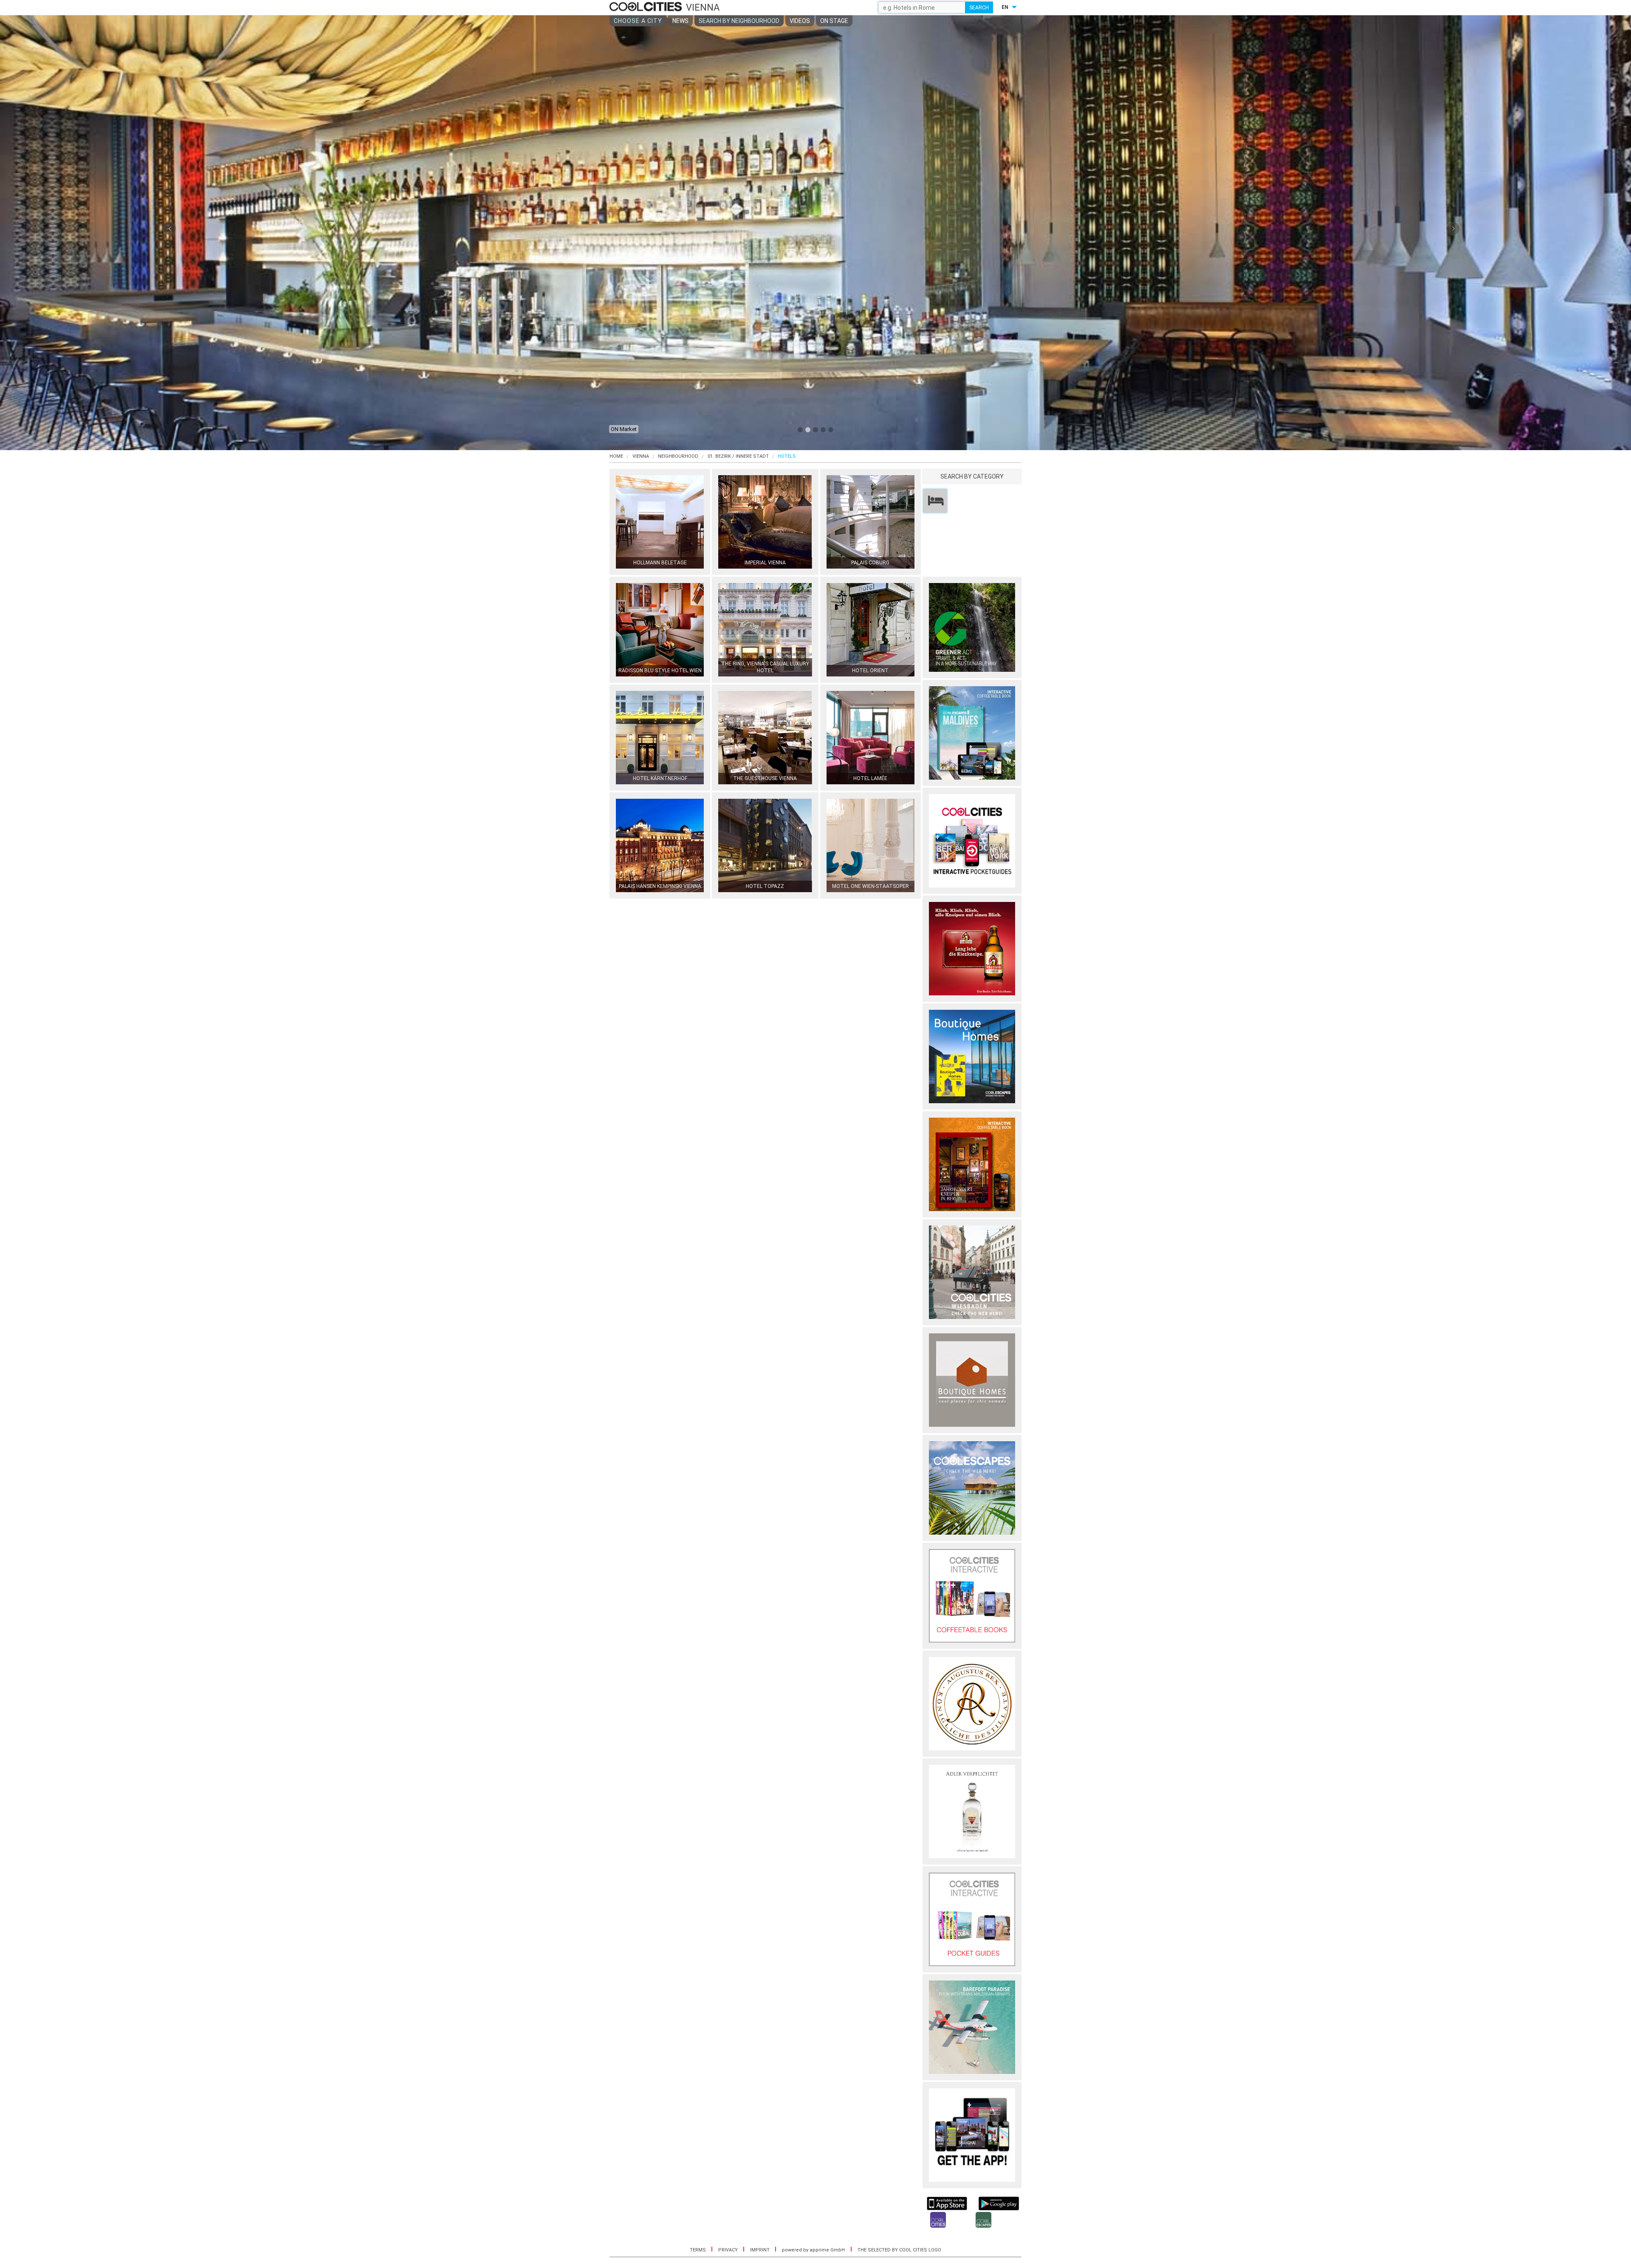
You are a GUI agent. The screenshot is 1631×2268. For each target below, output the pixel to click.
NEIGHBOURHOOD (678, 456)
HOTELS (787, 456)
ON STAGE (834, 21)
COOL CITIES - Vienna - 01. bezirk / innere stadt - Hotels (647, 7)
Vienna (641, 456)
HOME (616, 456)
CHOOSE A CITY (638, 21)
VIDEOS (800, 21)
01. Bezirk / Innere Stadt (738, 456)
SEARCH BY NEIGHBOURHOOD (739, 21)
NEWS (680, 21)
